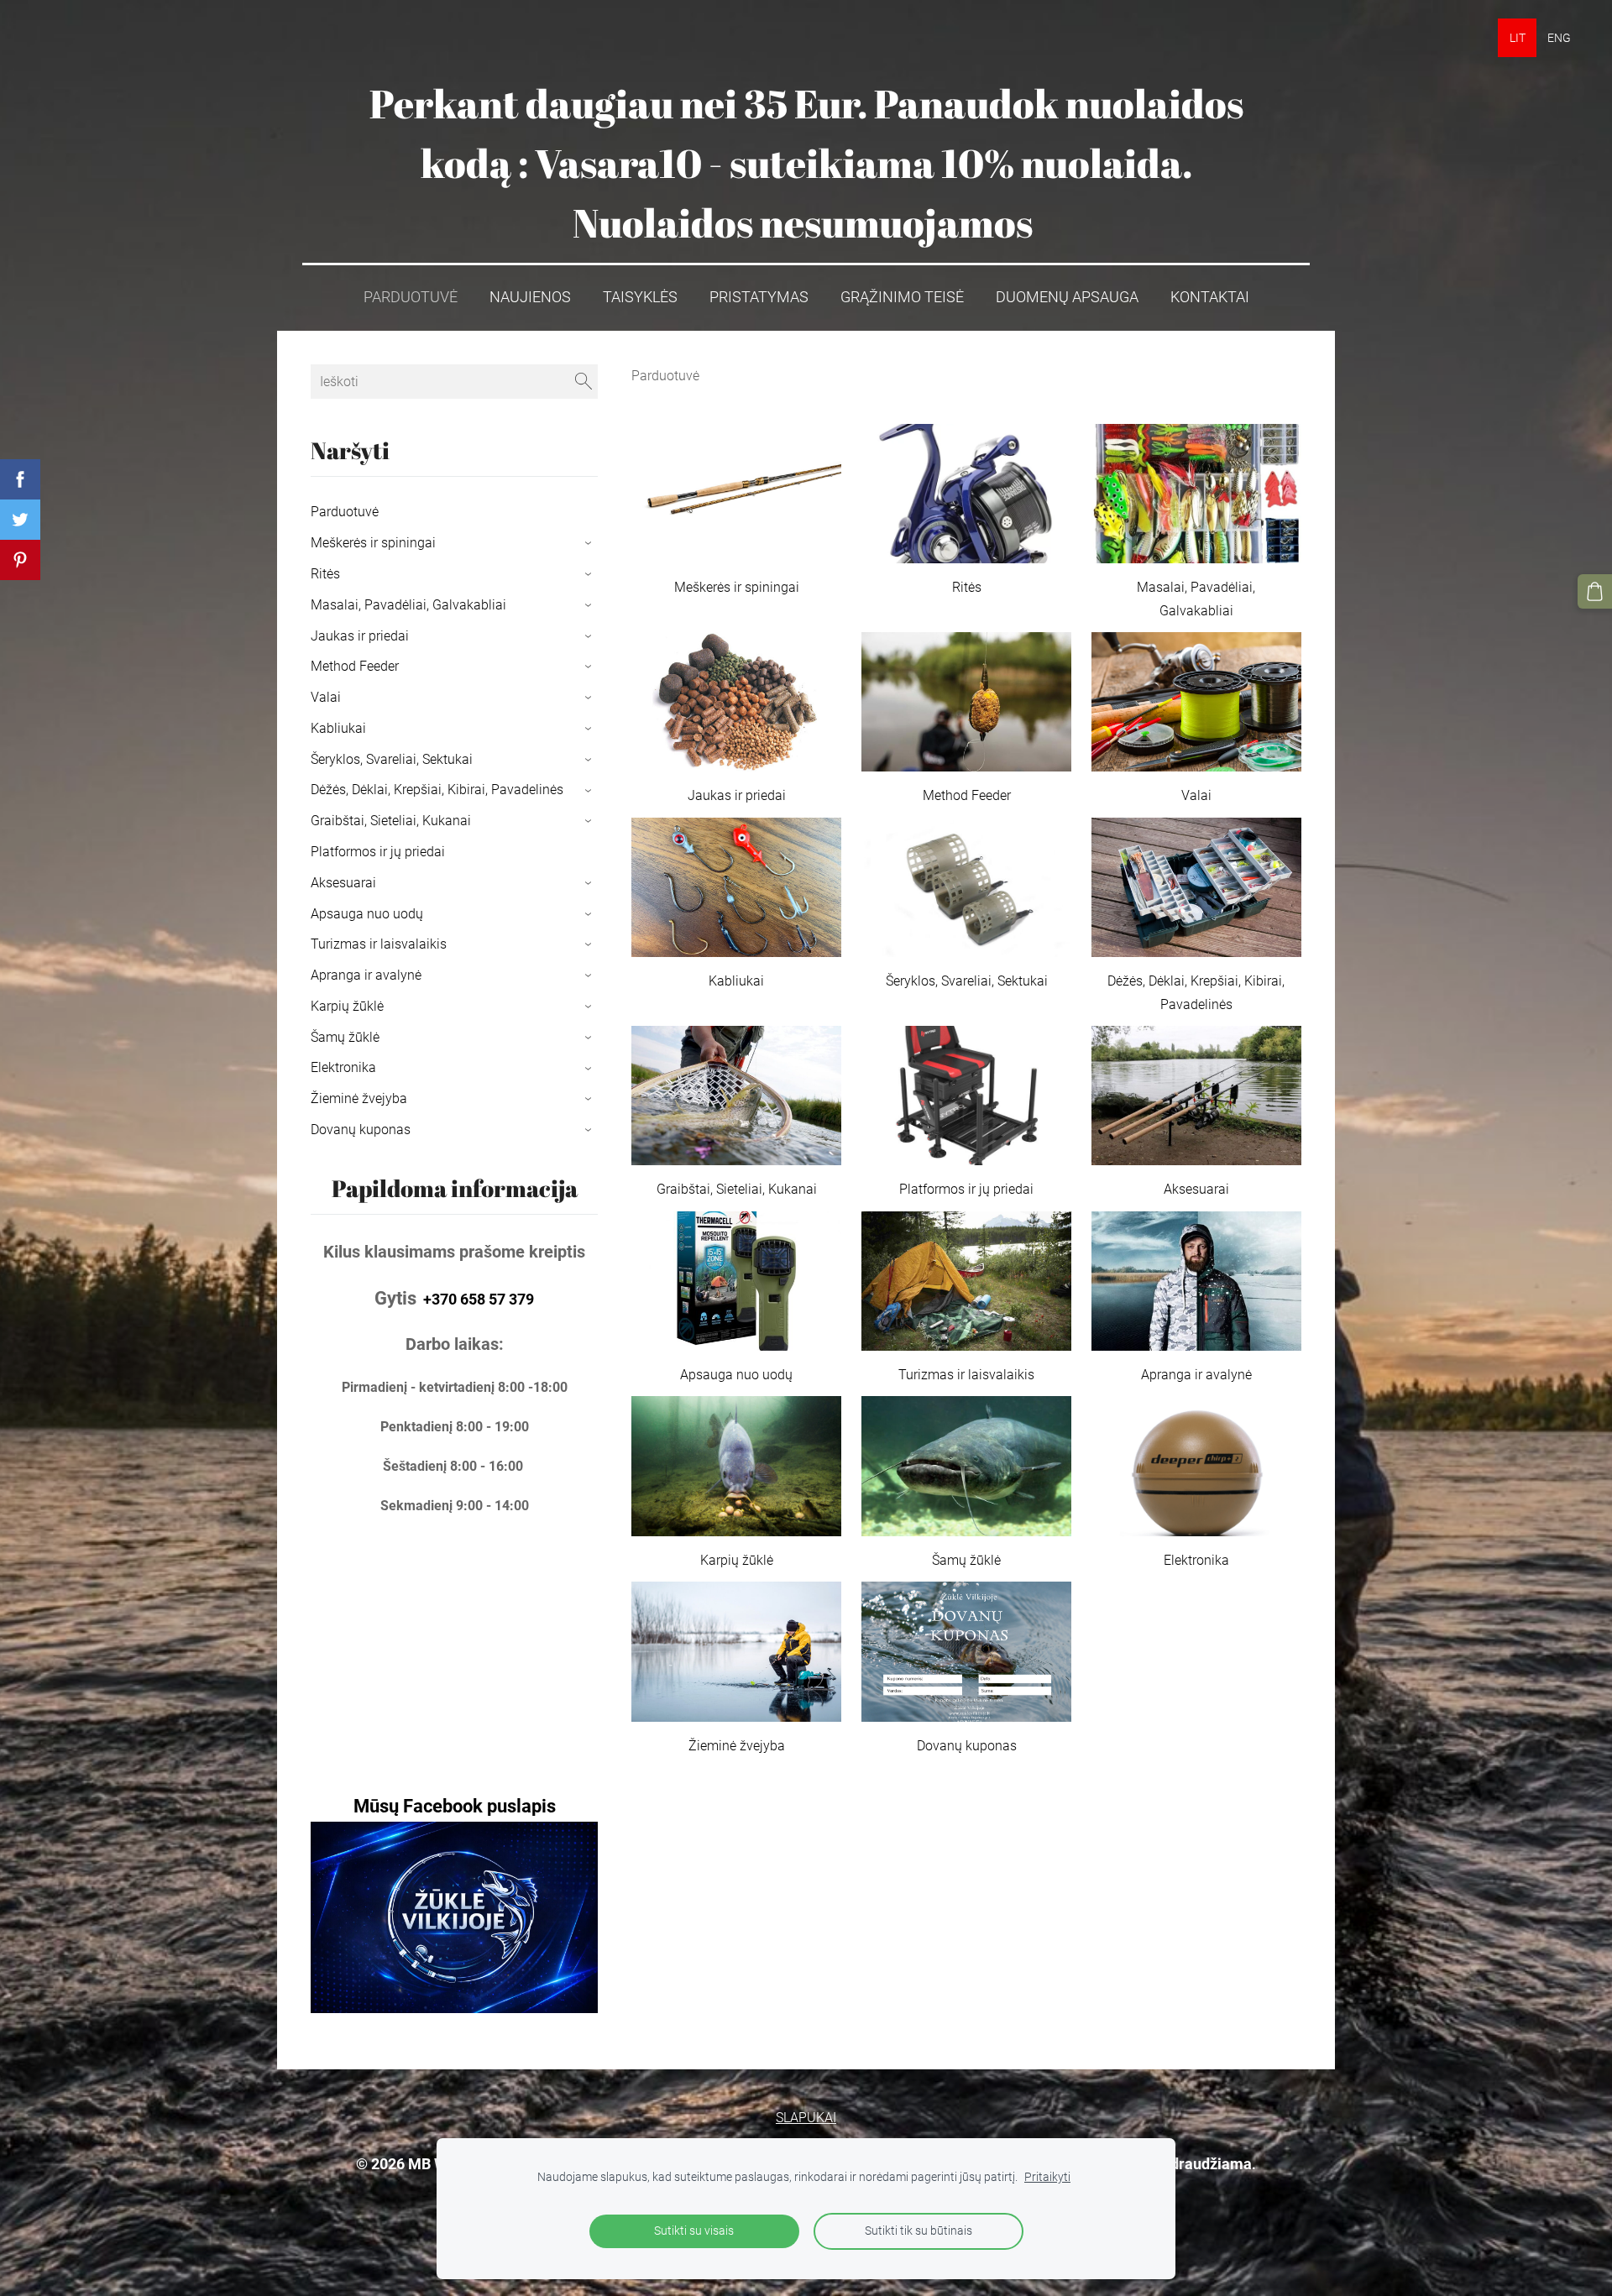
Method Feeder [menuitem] (355, 666)
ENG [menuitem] (1559, 38)
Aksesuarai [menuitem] (343, 883)
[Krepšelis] (1595, 591)
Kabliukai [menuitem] (338, 728)
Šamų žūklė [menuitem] (345, 1037)
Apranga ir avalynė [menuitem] (366, 975)
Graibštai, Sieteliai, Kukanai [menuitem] (391, 821)
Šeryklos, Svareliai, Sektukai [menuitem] (392, 759)
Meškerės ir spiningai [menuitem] (373, 543)
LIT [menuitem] (1518, 38)
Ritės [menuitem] (325, 574)
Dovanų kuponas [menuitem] (361, 1130)
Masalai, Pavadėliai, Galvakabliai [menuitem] (408, 605)
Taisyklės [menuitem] (640, 297)
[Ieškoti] (584, 382)
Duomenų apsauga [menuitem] (1067, 297)
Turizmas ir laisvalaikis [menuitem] (379, 944)
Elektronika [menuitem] (343, 1067)
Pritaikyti (1047, 2177)
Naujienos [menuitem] (530, 297)
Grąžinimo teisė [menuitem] (902, 297)
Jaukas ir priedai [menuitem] (360, 636)
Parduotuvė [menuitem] (411, 297)
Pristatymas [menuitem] (759, 297)
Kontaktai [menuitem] (1210, 297)
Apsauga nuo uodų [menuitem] (367, 914)
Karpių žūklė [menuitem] (347, 1006)
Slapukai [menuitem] (806, 2118)
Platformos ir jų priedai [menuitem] (378, 852)
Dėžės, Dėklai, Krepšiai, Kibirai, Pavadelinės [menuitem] (437, 790)
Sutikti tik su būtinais (919, 2231)
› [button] (590, 544)
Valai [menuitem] (326, 697)
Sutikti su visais (694, 2231)
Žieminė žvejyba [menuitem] (359, 1098)
